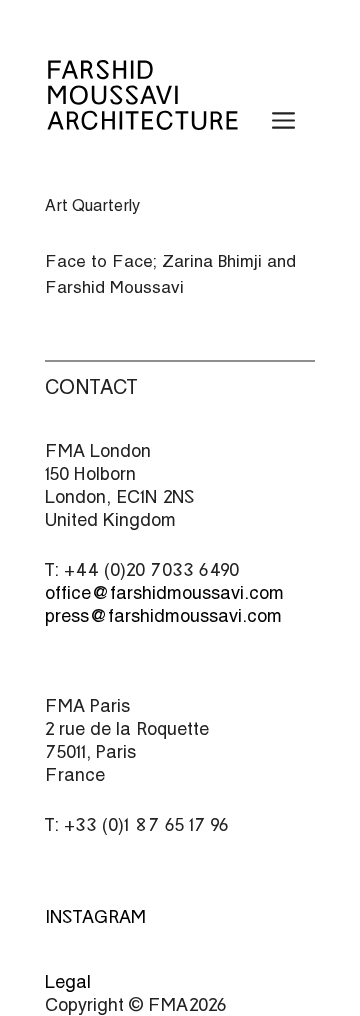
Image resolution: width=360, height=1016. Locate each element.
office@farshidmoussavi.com (164, 592)
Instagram (95, 916)
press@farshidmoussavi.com (163, 615)
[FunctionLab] (142, 117)
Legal (68, 981)
